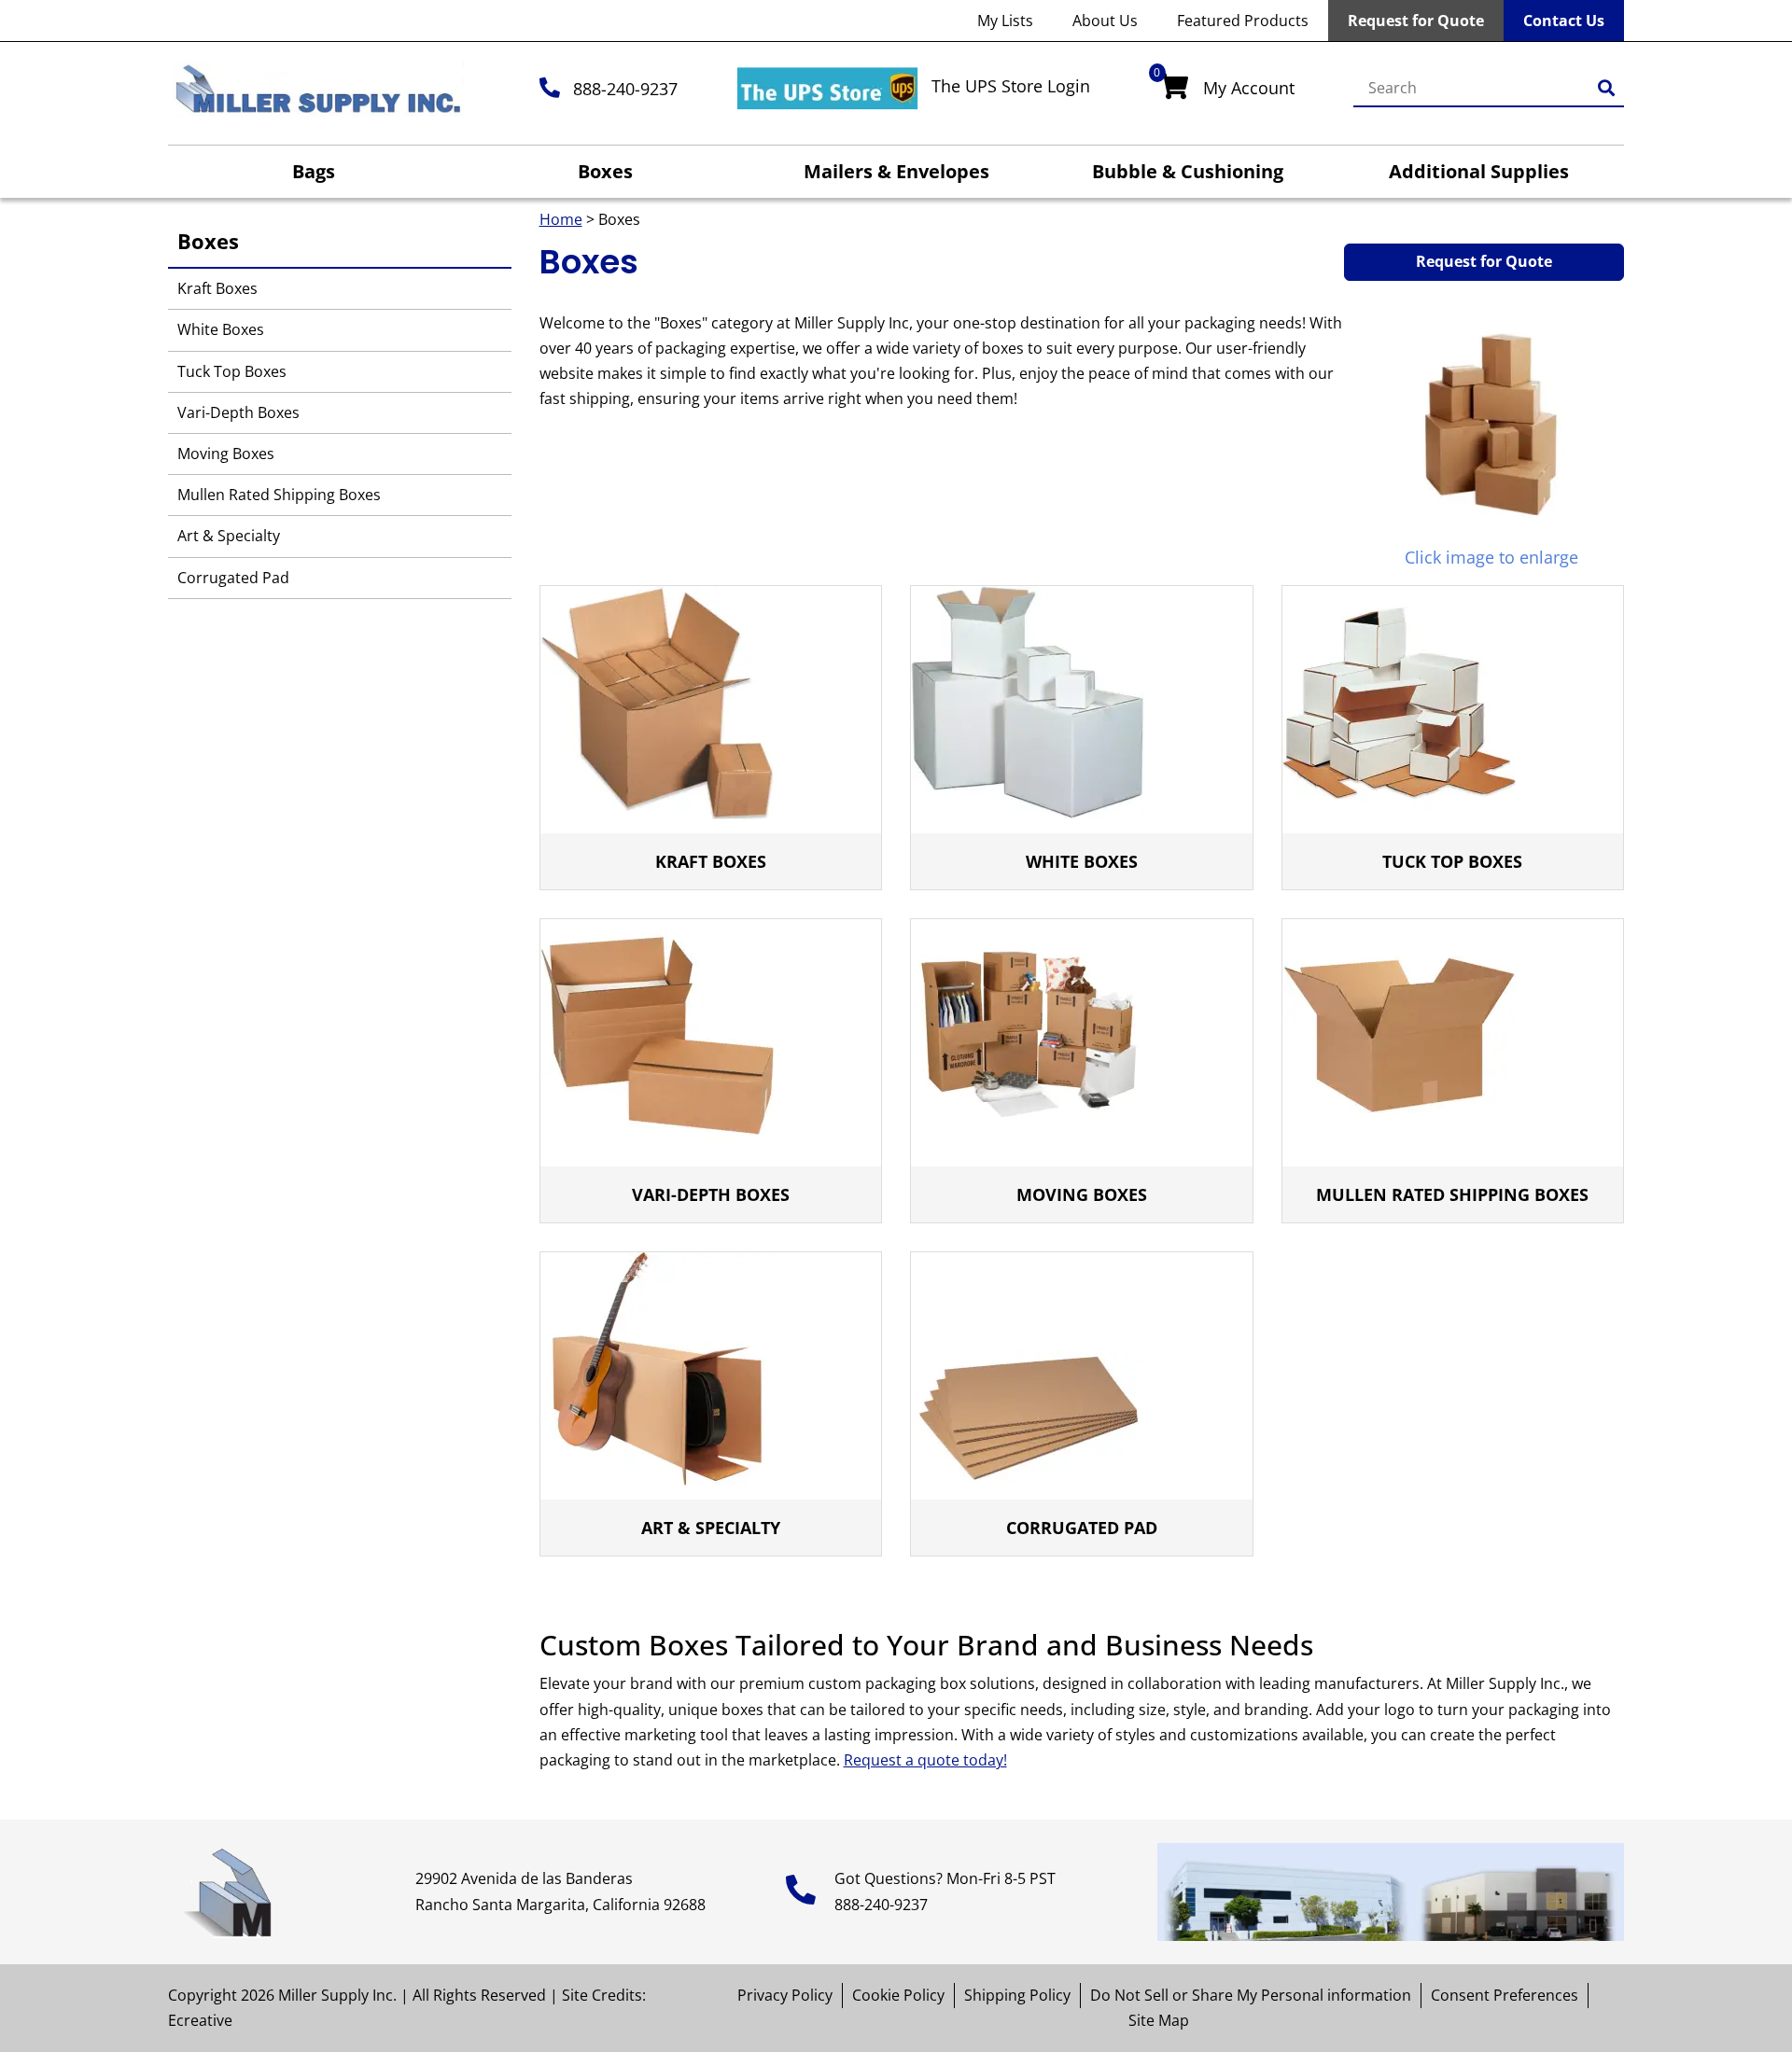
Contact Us (1564, 21)
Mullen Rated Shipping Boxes (279, 495)
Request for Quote (1416, 21)
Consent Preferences (1505, 1995)
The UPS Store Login (1011, 86)
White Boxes (221, 329)
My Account (1249, 88)
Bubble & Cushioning (1188, 171)
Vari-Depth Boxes (238, 412)
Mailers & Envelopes (896, 171)
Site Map (1159, 2020)
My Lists (1005, 21)
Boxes (605, 171)
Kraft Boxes (217, 288)
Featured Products (1243, 21)
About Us (1105, 21)
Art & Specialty (229, 536)
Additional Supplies (1479, 171)
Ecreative (200, 2020)
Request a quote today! (925, 1760)
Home (561, 219)
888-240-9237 (625, 89)
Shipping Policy (1017, 1995)
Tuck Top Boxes (232, 371)
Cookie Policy (898, 1995)
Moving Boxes (226, 454)
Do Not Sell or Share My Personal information (1251, 1995)
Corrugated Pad (233, 578)
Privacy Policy (785, 1995)
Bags (314, 171)
